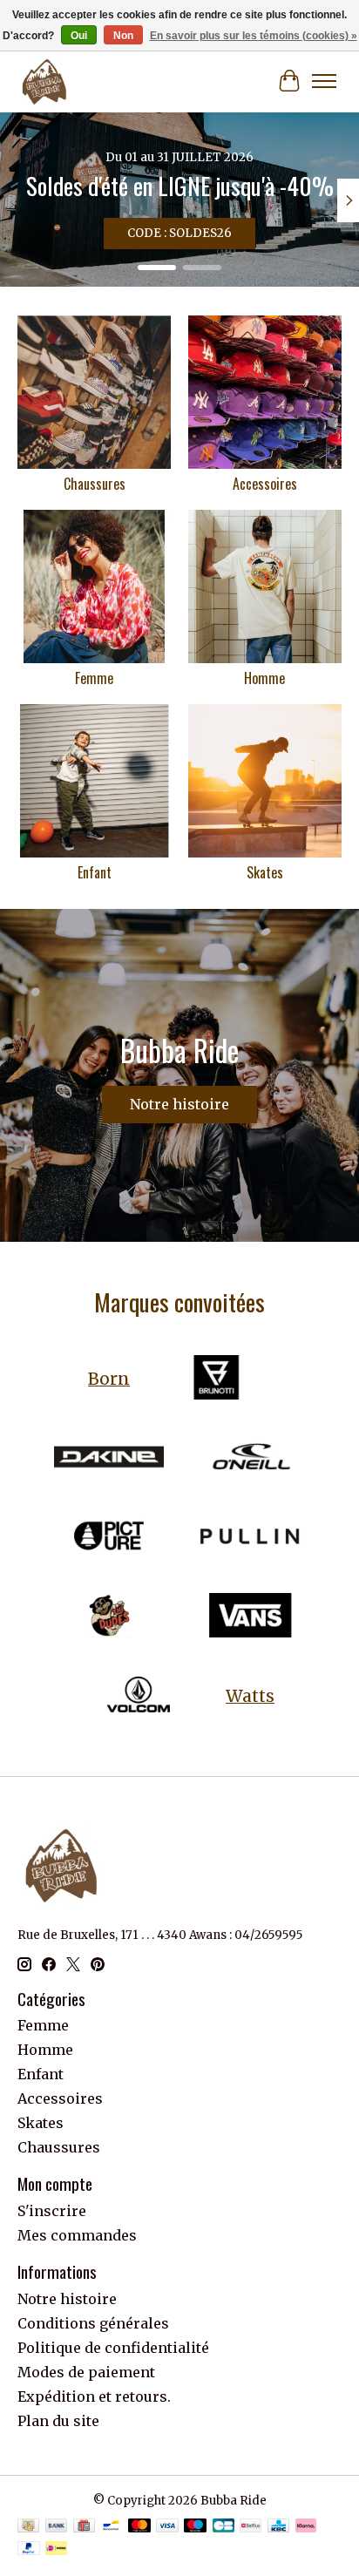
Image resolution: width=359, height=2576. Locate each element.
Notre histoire (179, 1104)
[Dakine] (109, 1458)
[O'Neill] (250, 1458)
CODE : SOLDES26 (179, 233)
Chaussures (95, 484)
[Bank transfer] (57, 2527)
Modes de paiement (86, 2372)
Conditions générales (93, 2323)
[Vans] (250, 1617)
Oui (79, 36)
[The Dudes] (109, 1617)
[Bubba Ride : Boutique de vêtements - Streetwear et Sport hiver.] (44, 81)
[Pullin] (250, 1538)
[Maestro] (195, 2527)
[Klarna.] (306, 2527)
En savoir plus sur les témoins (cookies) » (254, 36)
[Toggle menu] (324, 81)
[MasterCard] (139, 2527)
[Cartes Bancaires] (224, 2527)
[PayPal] (29, 2550)
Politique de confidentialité (113, 2348)
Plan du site (58, 2421)
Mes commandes (77, 2235)
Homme (264, 678)
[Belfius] (251, 2527)
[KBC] (278, 2527)
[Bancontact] (111, 2527)
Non (123, 36)
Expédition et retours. (94, 2396)
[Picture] (109, 1538)
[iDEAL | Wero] (56, 2550)
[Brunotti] (216, 1379)
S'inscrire (52, 2211)
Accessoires (265, 484)
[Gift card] (84, 2527)
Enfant (95, 872)
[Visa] (167, 2527)
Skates (265, 872)
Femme (94, 678)
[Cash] (28, 2527)
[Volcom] (139, 1696)
